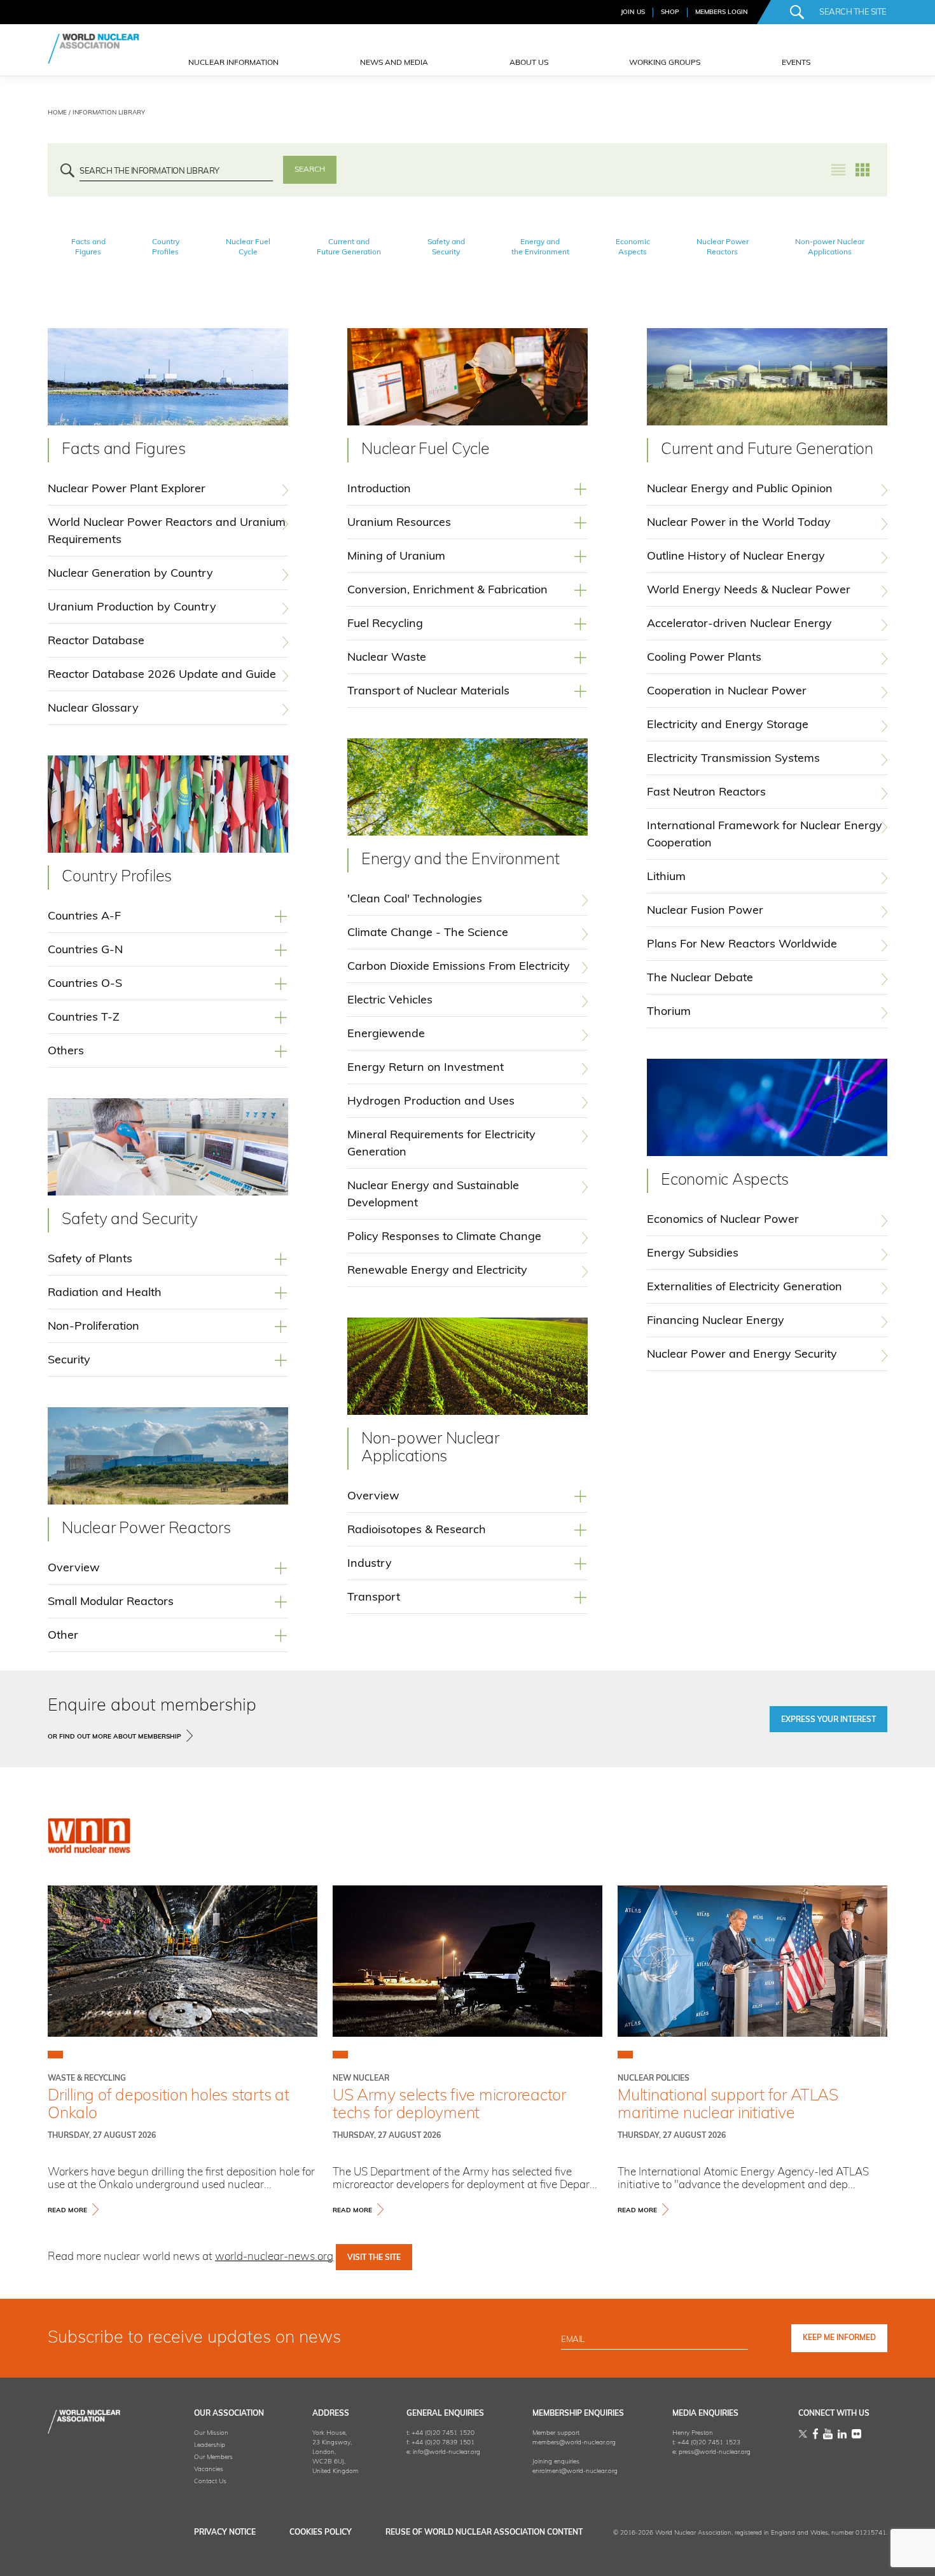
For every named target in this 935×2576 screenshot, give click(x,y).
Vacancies (209, 2469)
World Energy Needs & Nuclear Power (749, 591)
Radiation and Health (105, 1293)
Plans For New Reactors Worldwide (742, 945)
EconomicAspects (633, 247)
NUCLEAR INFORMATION (233, 63)
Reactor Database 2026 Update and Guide (162, 675)
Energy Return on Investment (426, 1068)
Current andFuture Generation (349, 247)
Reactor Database (96, 642)
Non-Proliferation (93, 1327)
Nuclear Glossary (93, 709)
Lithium (666, 878)
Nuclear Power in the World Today (739, 523)
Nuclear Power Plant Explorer (127, 490)
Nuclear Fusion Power (705, 911)
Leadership (210, 2445)
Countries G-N (85, 951)
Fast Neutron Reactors (706, 793)
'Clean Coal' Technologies (415, 900)
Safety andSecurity (446, 247)
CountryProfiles (166, 247)
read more (67, 2211)
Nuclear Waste (387, 658)
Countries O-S (85, 984)
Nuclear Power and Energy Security (742, 1355)
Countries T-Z (84, 1018)
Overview (74, 1569)
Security (69, 1361)
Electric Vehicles (390, 1001)
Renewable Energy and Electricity (437, 1271)
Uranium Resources (399, 523)
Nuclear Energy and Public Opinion (740, 490)
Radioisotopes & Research (417, 1531)
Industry (370, 1564)
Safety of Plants (90, 1260)
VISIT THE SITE (374, 2258)
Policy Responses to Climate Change (444, 1237)
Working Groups (665, 63)
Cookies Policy (321, 2533)
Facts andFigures (88, 247)
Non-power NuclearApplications (830, 247)
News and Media (394, 63)
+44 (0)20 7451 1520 (443, 2433)
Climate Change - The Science (428, 933)
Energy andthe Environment (540, 247)
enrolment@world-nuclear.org (575, 2471)
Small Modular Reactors (111, 1602)
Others (66, 1052)
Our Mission (211, 2433)
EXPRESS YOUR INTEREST (828, 1720)
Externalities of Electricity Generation (745, 1288)
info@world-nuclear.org (447, 2452)
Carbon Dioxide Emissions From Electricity (459, 967)
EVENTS (796, 63)
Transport (374, 1598)
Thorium (669, 1012)
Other (63, 1636)
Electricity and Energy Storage (728, 726)
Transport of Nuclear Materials (428, 692)
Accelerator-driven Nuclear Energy (739, 624)
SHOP (670, 12)
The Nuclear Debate (700, 979)
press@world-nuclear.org (715, 2452)
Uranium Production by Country (132, 608)
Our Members (213, 2457)
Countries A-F (84, 917)
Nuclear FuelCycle (248, 247)
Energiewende (386, 1035)
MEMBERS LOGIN (722, 12)
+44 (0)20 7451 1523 (709, 2443)
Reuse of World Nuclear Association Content (484, 2533)
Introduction (379, 490)
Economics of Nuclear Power (723, 1220)
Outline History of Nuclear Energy (736, 557)
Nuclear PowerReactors (723, 247)
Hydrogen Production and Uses (431, 1102)
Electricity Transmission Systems (733, 759)
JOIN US (633, 12)
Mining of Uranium (396, 557)
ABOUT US (529, 63)
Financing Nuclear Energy (716, 1321)
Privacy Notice (225, 2533)
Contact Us (210, 2482)
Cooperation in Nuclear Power (727, 692)
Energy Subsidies (693, 1254)
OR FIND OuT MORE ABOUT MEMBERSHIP (114, 1737)
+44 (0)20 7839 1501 (443, 2443)
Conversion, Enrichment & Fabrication (447, 591)
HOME (57, 113)
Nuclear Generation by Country (130, 574)
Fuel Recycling (385, 624)
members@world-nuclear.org (574, 2443)
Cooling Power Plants (704, 658)
